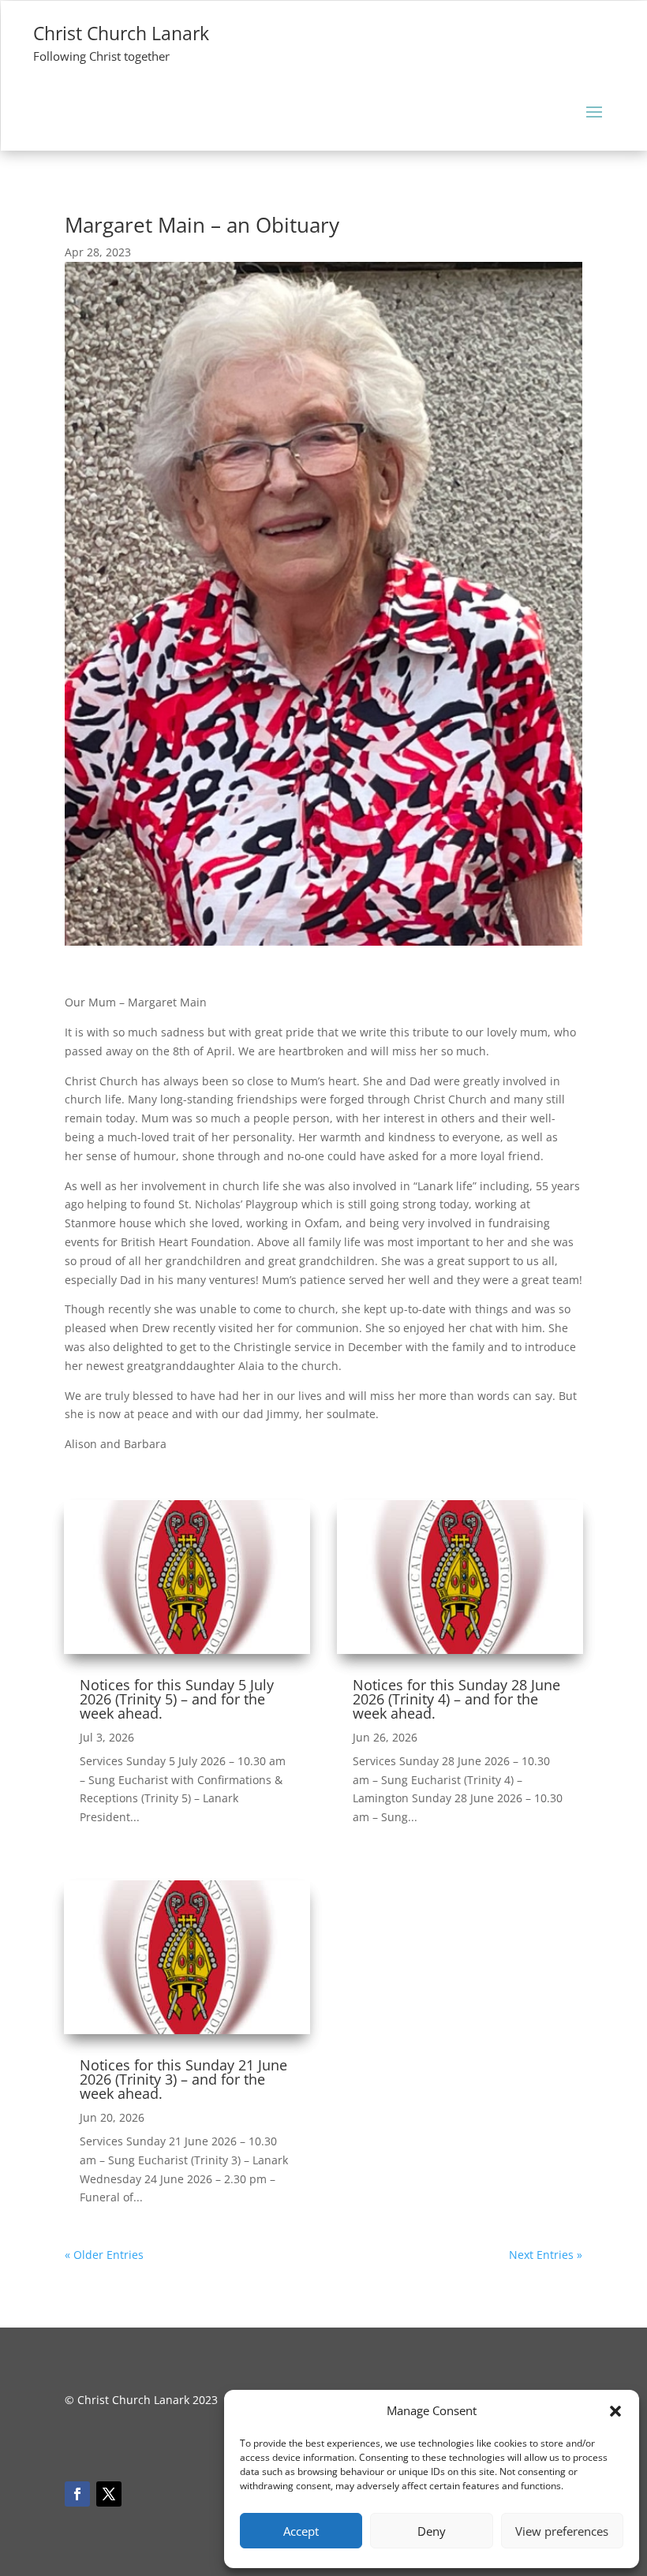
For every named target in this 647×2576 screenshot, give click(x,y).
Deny (432, 2531)
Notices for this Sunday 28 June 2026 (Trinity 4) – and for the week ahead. (456, 1699)
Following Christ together (101, 56)
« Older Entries (104, 2255)
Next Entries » (546, 2255)
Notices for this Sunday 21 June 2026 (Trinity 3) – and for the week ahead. (183, 2079)
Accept (301, 2531)
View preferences (562, 2531)
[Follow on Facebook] (77, 2494)
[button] (615, 2411)
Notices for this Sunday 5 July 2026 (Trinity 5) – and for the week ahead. (177, 1699)
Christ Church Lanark (121, 33)
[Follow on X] (109, 2494)
